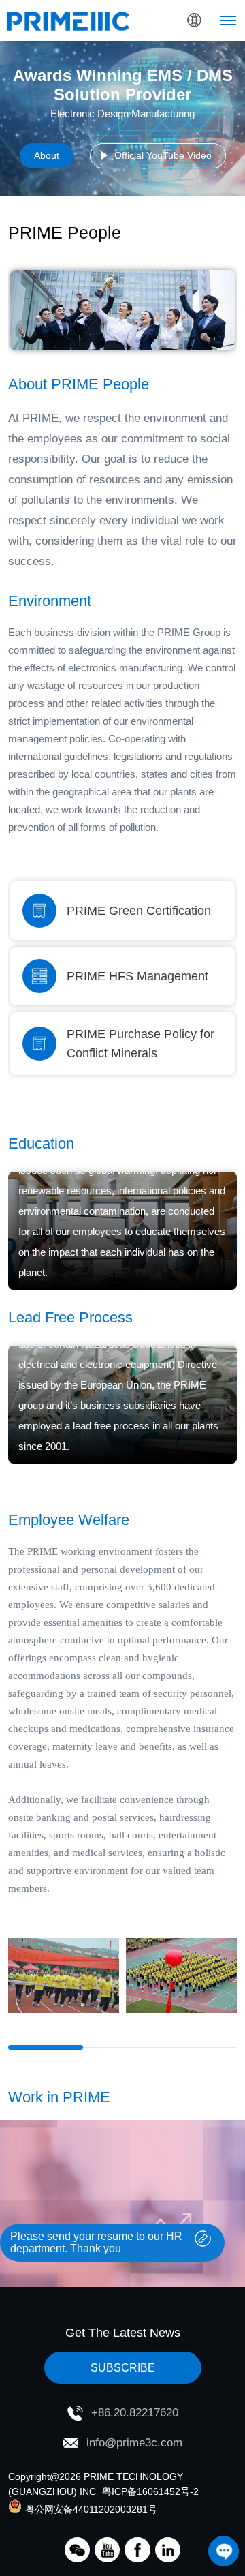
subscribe (123, 2368)
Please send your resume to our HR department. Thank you (96, 2242)
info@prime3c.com (134, 2443)
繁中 (167, 109)
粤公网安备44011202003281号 (91, 2509)
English (167, 55)
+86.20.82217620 (135, 2413)
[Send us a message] (224, 2551)
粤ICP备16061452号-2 (150, 2491)
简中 (167, 82)
